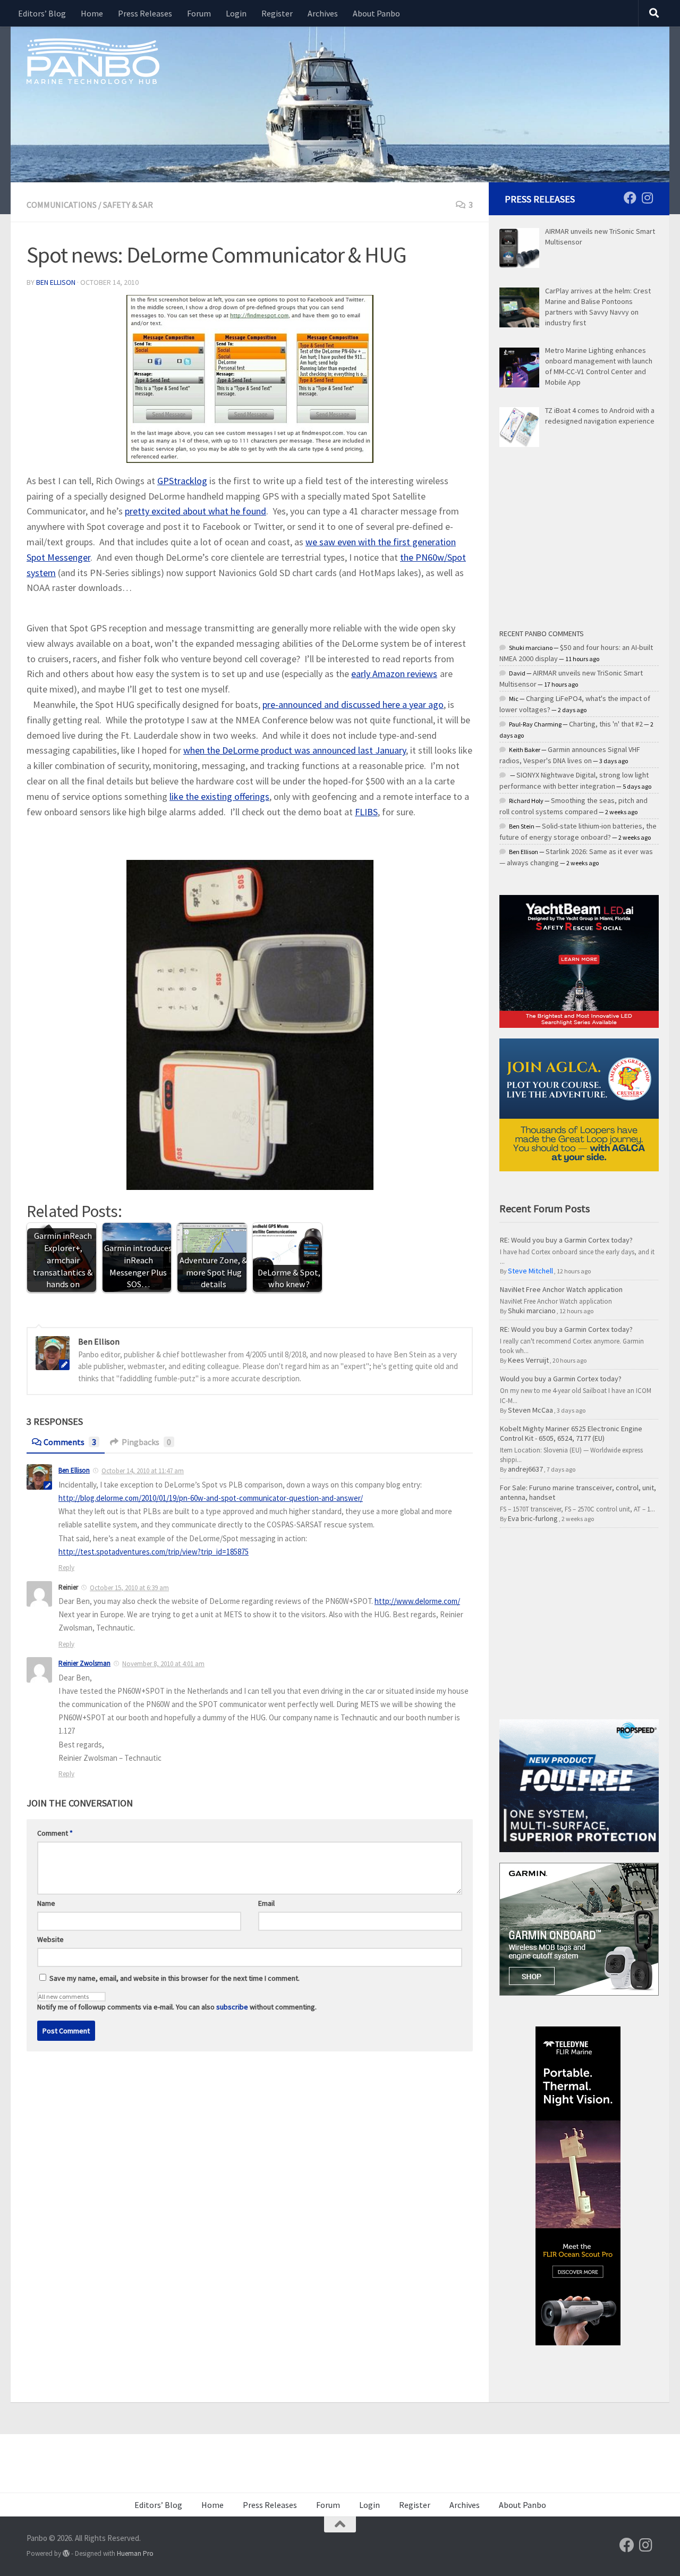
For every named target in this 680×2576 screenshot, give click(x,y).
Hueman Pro (135, 2553)
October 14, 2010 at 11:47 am (143, 1471)
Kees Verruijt (528, 1360)
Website (50, 1939)
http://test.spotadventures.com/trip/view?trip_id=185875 (154, 1552)
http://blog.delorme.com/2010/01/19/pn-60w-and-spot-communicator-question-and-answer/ (211, 1498)
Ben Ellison (56, 282)
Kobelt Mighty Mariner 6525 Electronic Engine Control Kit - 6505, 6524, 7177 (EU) (571, 1433)
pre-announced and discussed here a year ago (353, 704)
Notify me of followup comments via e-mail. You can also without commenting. (177, 2007)
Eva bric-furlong (533, 1518)
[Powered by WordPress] (66, 2553)
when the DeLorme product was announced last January (295, 750)
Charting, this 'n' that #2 (606, 724)
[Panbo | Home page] (93, 61)
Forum (199, 13)
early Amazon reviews (394, 674)
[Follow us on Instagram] (647, 198)
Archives (323, 13)
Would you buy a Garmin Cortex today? (561, 1379)
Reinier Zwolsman (84, 1663)
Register (277, 13)
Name (46, 1903)
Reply (66, 1568)
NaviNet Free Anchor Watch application (561, 1289)
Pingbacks (146, 1442)
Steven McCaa (530, 1410)
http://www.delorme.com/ (417, 1601)
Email (266, 1903)
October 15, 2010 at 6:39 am (129, 1588)
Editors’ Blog (42, 13)
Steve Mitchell (530, 1271)
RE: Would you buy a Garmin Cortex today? (566, 1240)
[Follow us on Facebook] (630, 198)
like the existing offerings (219, 796)
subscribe (232, 2007)
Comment (55, 1833)
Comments (70, 1442)
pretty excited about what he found (195, 511)
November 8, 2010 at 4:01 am (163, 1664)
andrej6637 (525, 1469)
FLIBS (366, 812)
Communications (62, 205)
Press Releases (145, 13)
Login (236, 13)
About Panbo (376, 13)
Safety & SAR (128, 205)
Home (92, 13)
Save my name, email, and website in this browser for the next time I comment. (175, 1978)
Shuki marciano (532, 1311)
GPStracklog (182, 481)
